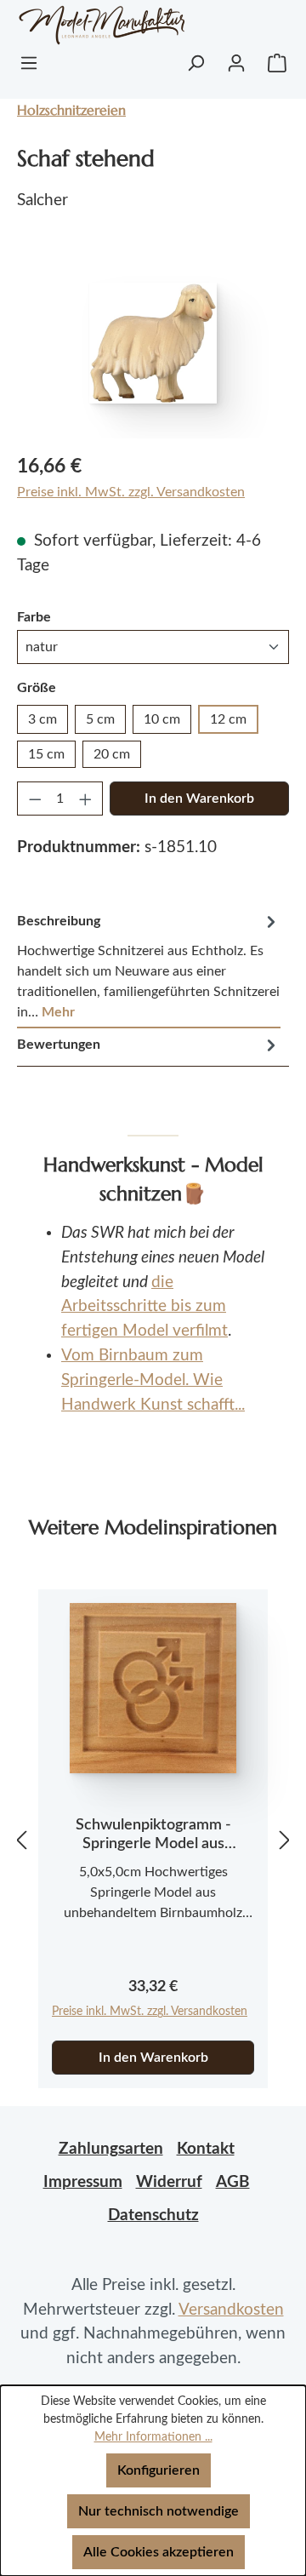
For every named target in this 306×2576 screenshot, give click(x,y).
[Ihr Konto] (236, 63)
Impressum (83, 2182)
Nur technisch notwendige (159, 2511)
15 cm (46, 754)
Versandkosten (231, 2310)
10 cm (162, 719)
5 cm (100, 719)
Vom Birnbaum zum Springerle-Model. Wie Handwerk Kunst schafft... (153, 1380)
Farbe (34, 617)
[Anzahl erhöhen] (86, 799)
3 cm (42, 719)
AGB (233, 2182)
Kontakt (206, 2149)
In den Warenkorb (199, 799)
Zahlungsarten (111, 2149)
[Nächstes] (285, 1839)
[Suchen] (195, 63)
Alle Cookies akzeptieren (159, 2552)
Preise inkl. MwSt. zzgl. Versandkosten (131, 492)
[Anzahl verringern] (35, 799)
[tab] (149, 967)
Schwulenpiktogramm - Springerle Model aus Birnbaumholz (153, 1835)
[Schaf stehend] (153, 343)
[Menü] (29, 63)
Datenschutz (153, 2215)
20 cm (112, 754)
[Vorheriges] (21, 1839)
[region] (153, 343)
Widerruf (169, 2182)
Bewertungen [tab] (59, 1045)
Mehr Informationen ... (153, 2437)
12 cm (228, 719)
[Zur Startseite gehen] (81, 25)
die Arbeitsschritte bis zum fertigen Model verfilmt (144, 1307)
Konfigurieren (159, 2470)
